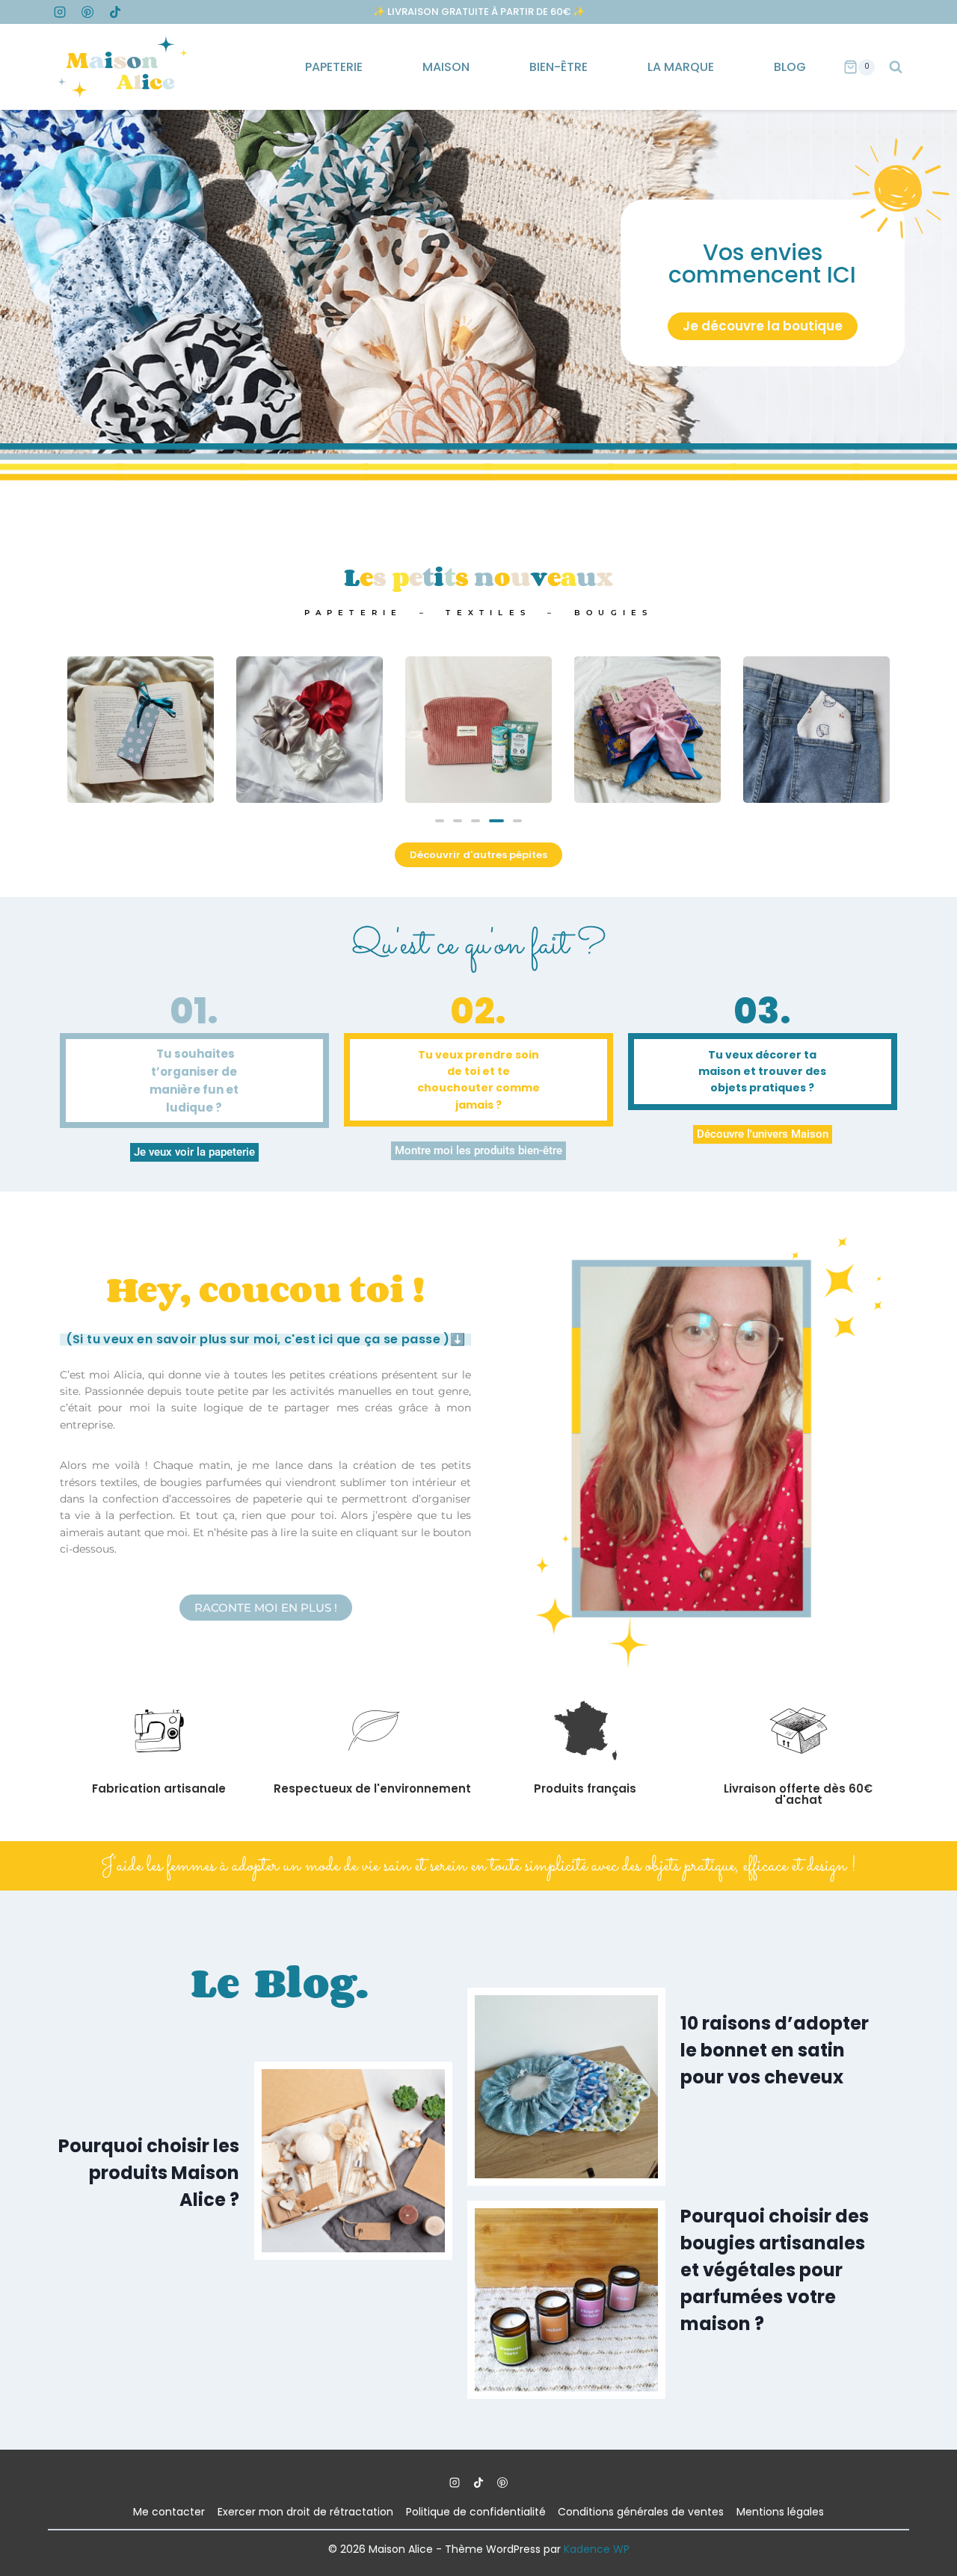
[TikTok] (115, 12)
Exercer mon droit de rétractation (305, 2512)
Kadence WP (597, 2549)
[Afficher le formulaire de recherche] (896, 67)
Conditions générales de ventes (641, 2512)
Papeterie (334, 67)
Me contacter (169, 2512)
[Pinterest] (87, 12)
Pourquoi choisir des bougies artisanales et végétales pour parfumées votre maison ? (775, 2270)
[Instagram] (60, 12)
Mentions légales (780, 2512)
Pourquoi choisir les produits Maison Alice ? (149, 2173)
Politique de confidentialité (476, 2512)
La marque (681, 67)
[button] (440, 821)
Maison (446, 67)
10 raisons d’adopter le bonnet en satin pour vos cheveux (775, 2050)
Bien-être (558, 67)
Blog (790, 67)
